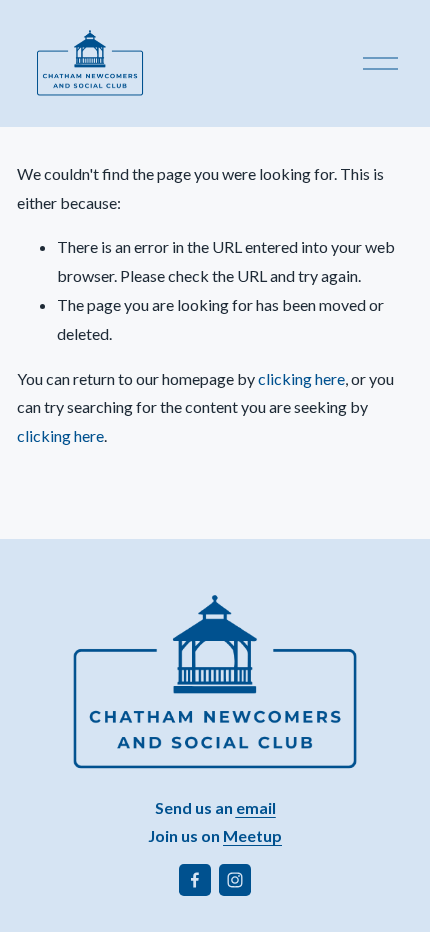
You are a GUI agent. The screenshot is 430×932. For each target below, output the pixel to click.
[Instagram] (235, 880)
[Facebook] (195, 880)
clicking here (301, 378)
